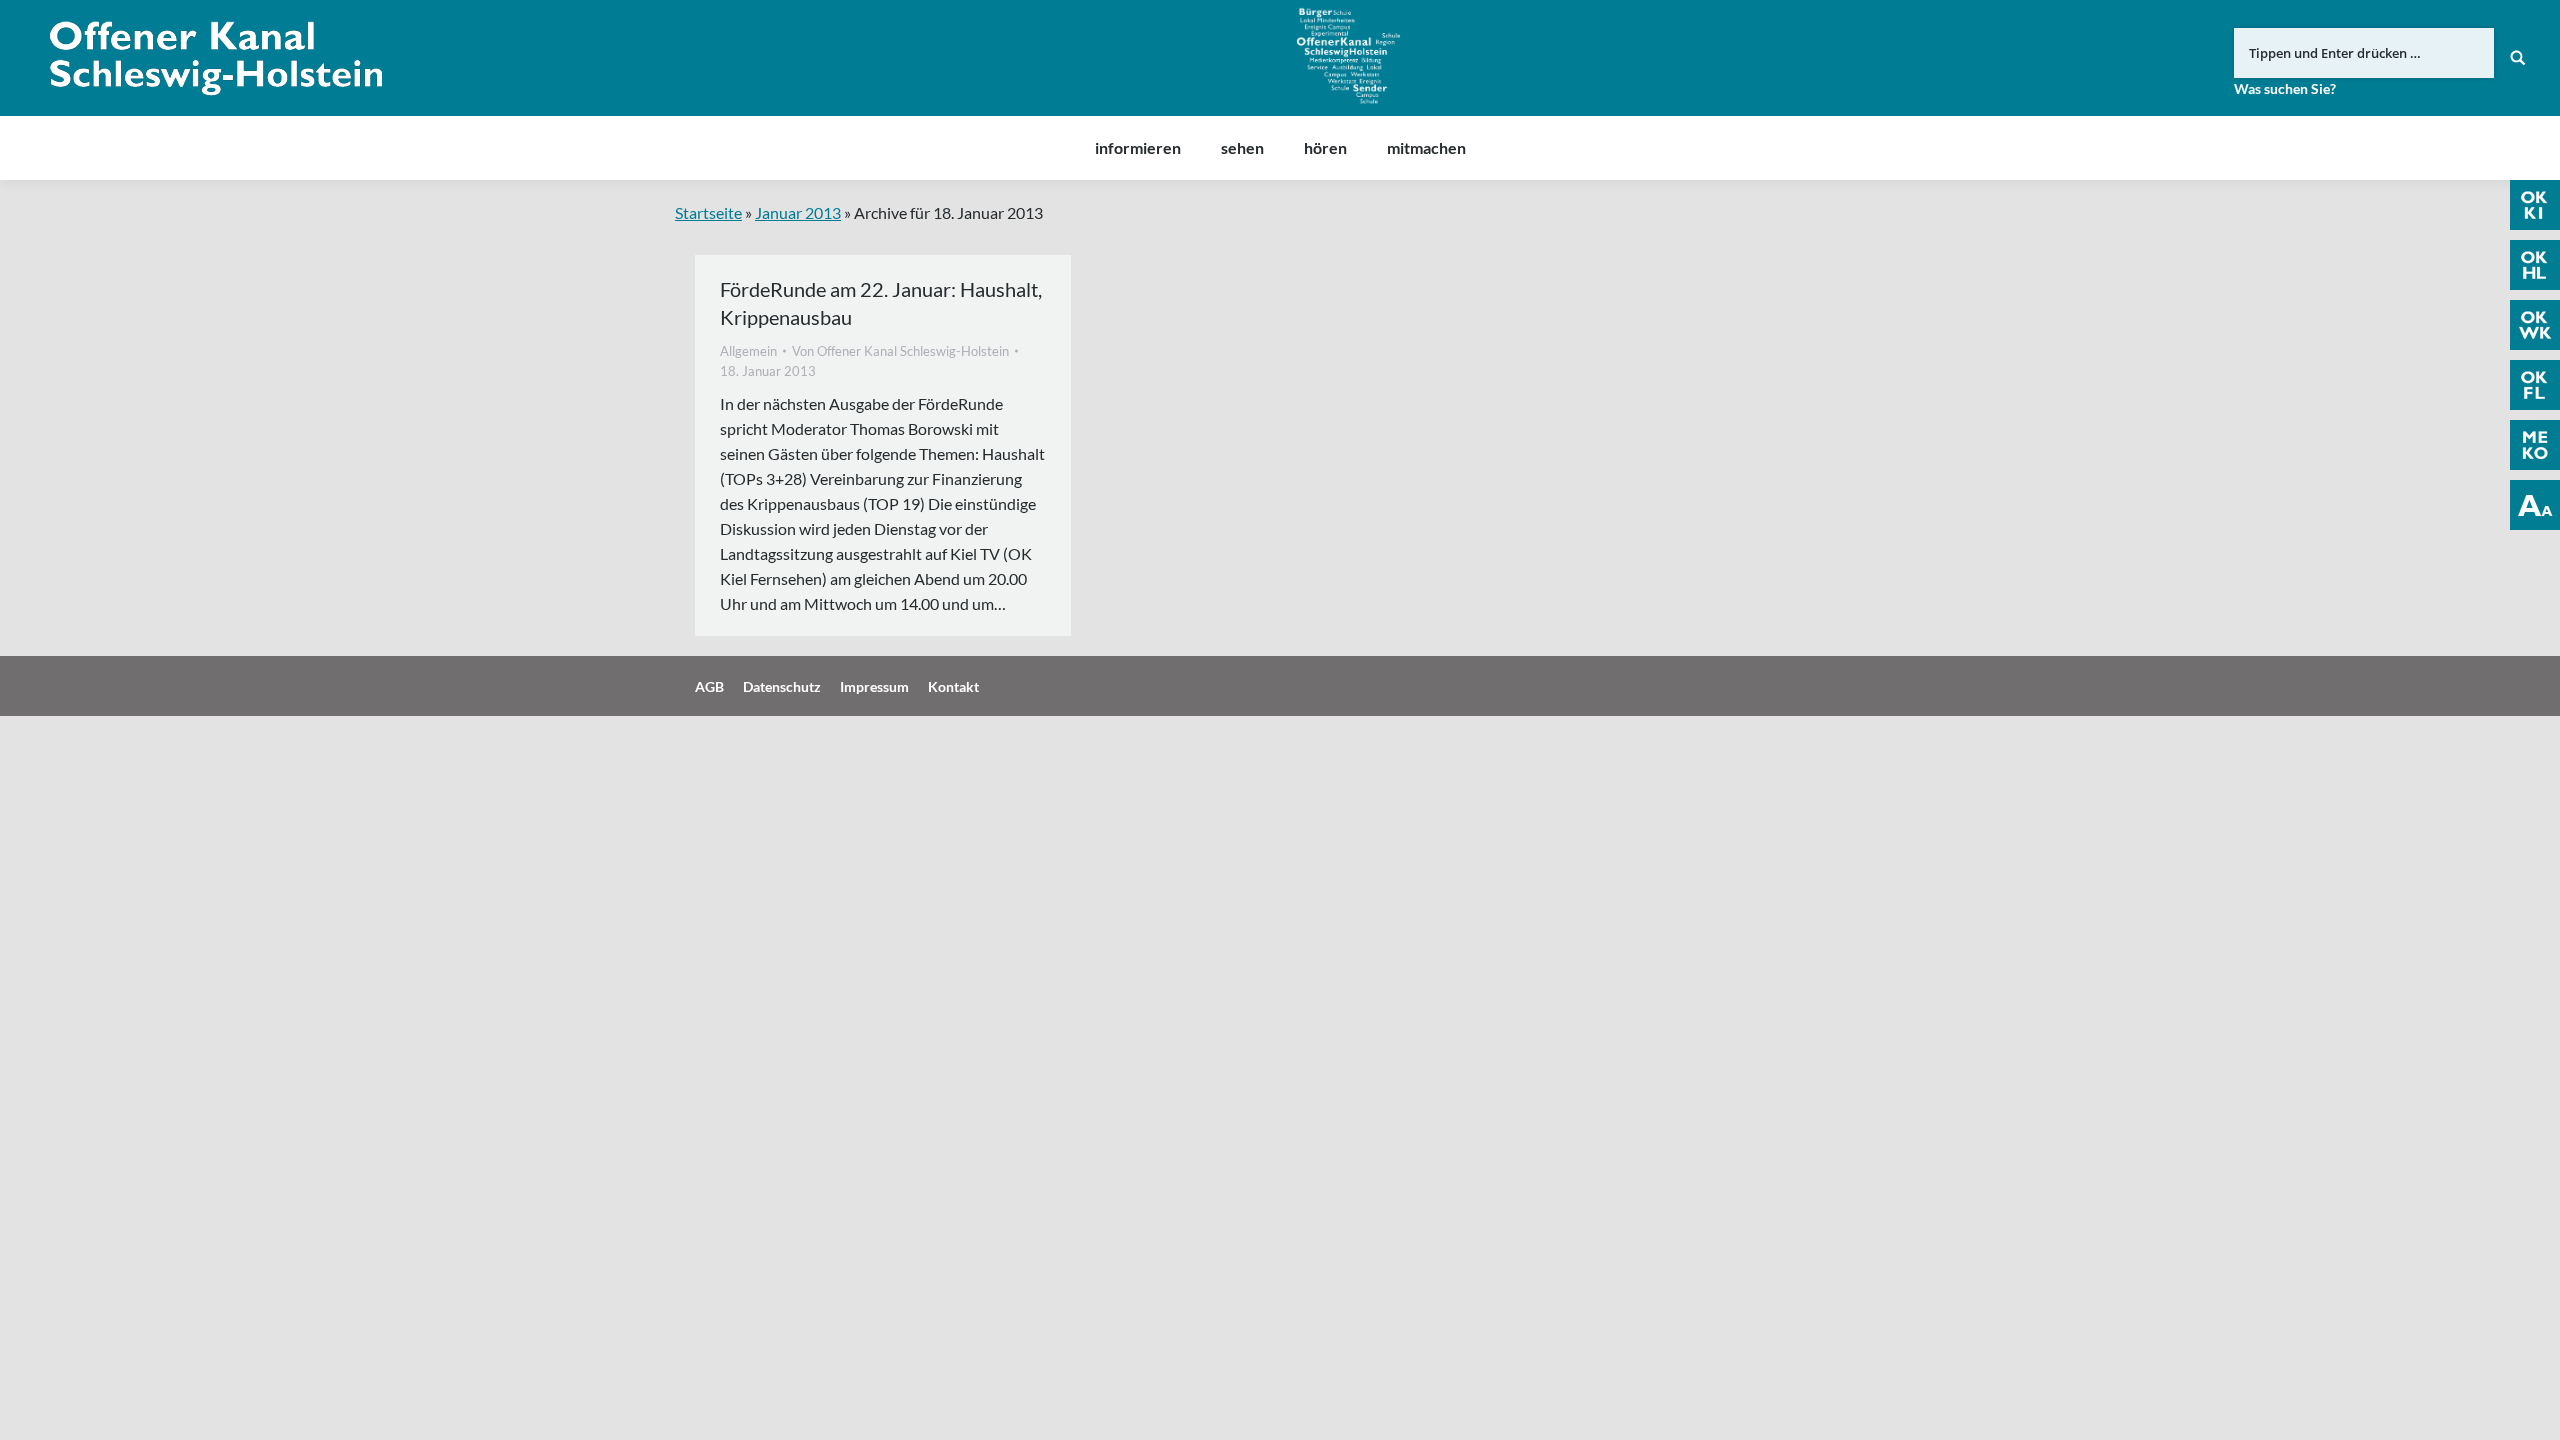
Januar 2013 (798, 212)
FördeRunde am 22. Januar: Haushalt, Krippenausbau (881, 303)
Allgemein (748, 351)
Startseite (708, 212)
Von (900, 351)
